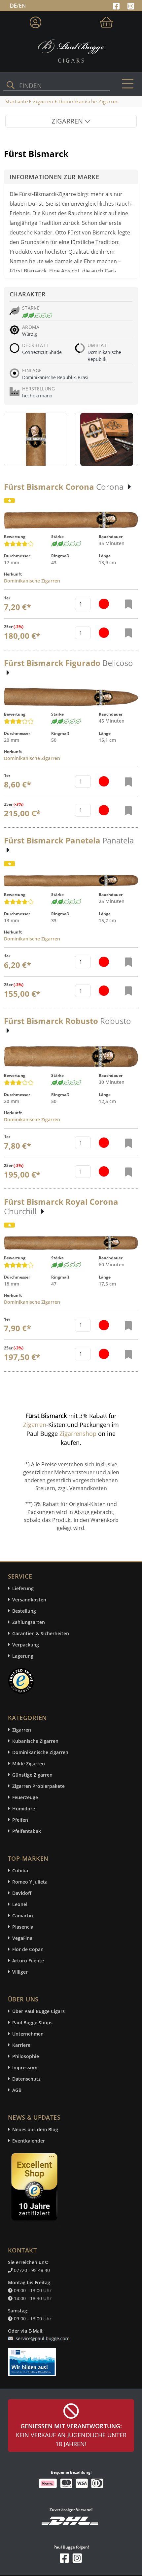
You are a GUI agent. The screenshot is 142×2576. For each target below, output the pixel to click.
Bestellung (24, 1611)
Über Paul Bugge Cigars (38, 2011)
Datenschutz (26, 2079)
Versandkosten (29, 1600)
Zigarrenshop (78, 1434)
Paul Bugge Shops (32, 2022)
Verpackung (26, 1645)
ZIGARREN (68, 121)
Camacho (23, 1916)
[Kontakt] (40, 2335)
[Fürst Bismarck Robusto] (71, 1057)
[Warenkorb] (106, 21)
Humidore (24, 1809)
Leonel (20, 1904)
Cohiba (20, 1870)
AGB (17, 2090)
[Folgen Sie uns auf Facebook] (117, 5)
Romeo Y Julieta (30, 1882)
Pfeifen (20, 1820)
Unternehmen (28, 2034)
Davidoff (22, 1893)
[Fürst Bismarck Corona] (71, 520)
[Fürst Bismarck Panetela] (71, 881)
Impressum (25, 2068)
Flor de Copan (28, 1949)
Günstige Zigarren (32, 1775)
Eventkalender (29, 2141)
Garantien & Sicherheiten (41, 1633)
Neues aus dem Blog (35, 2129)
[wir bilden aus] (33, 2359)
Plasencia (23, 1927)
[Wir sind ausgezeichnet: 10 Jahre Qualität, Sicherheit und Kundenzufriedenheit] (35, 2189)
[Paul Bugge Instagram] (131, 5)
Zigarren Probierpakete (38, 1786)
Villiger (20, 1972)
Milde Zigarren (29, 1764)
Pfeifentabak (27, 1831)
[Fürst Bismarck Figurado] (71, 697)
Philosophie (26, 2056)
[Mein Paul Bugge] (35, 21)
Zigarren (35, 1425)
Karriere (21, 2045)
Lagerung (23, 1656)
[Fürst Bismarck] (36, 439)
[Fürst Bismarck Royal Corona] (71, 1243)
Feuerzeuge (25, 1797)
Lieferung (23, 1588)
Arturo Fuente (28, 1961)
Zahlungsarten (29, 1622)
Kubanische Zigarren (35, 1741)
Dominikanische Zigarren (32, 581)
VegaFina (22, 1938)
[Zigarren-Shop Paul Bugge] (71, 50)
